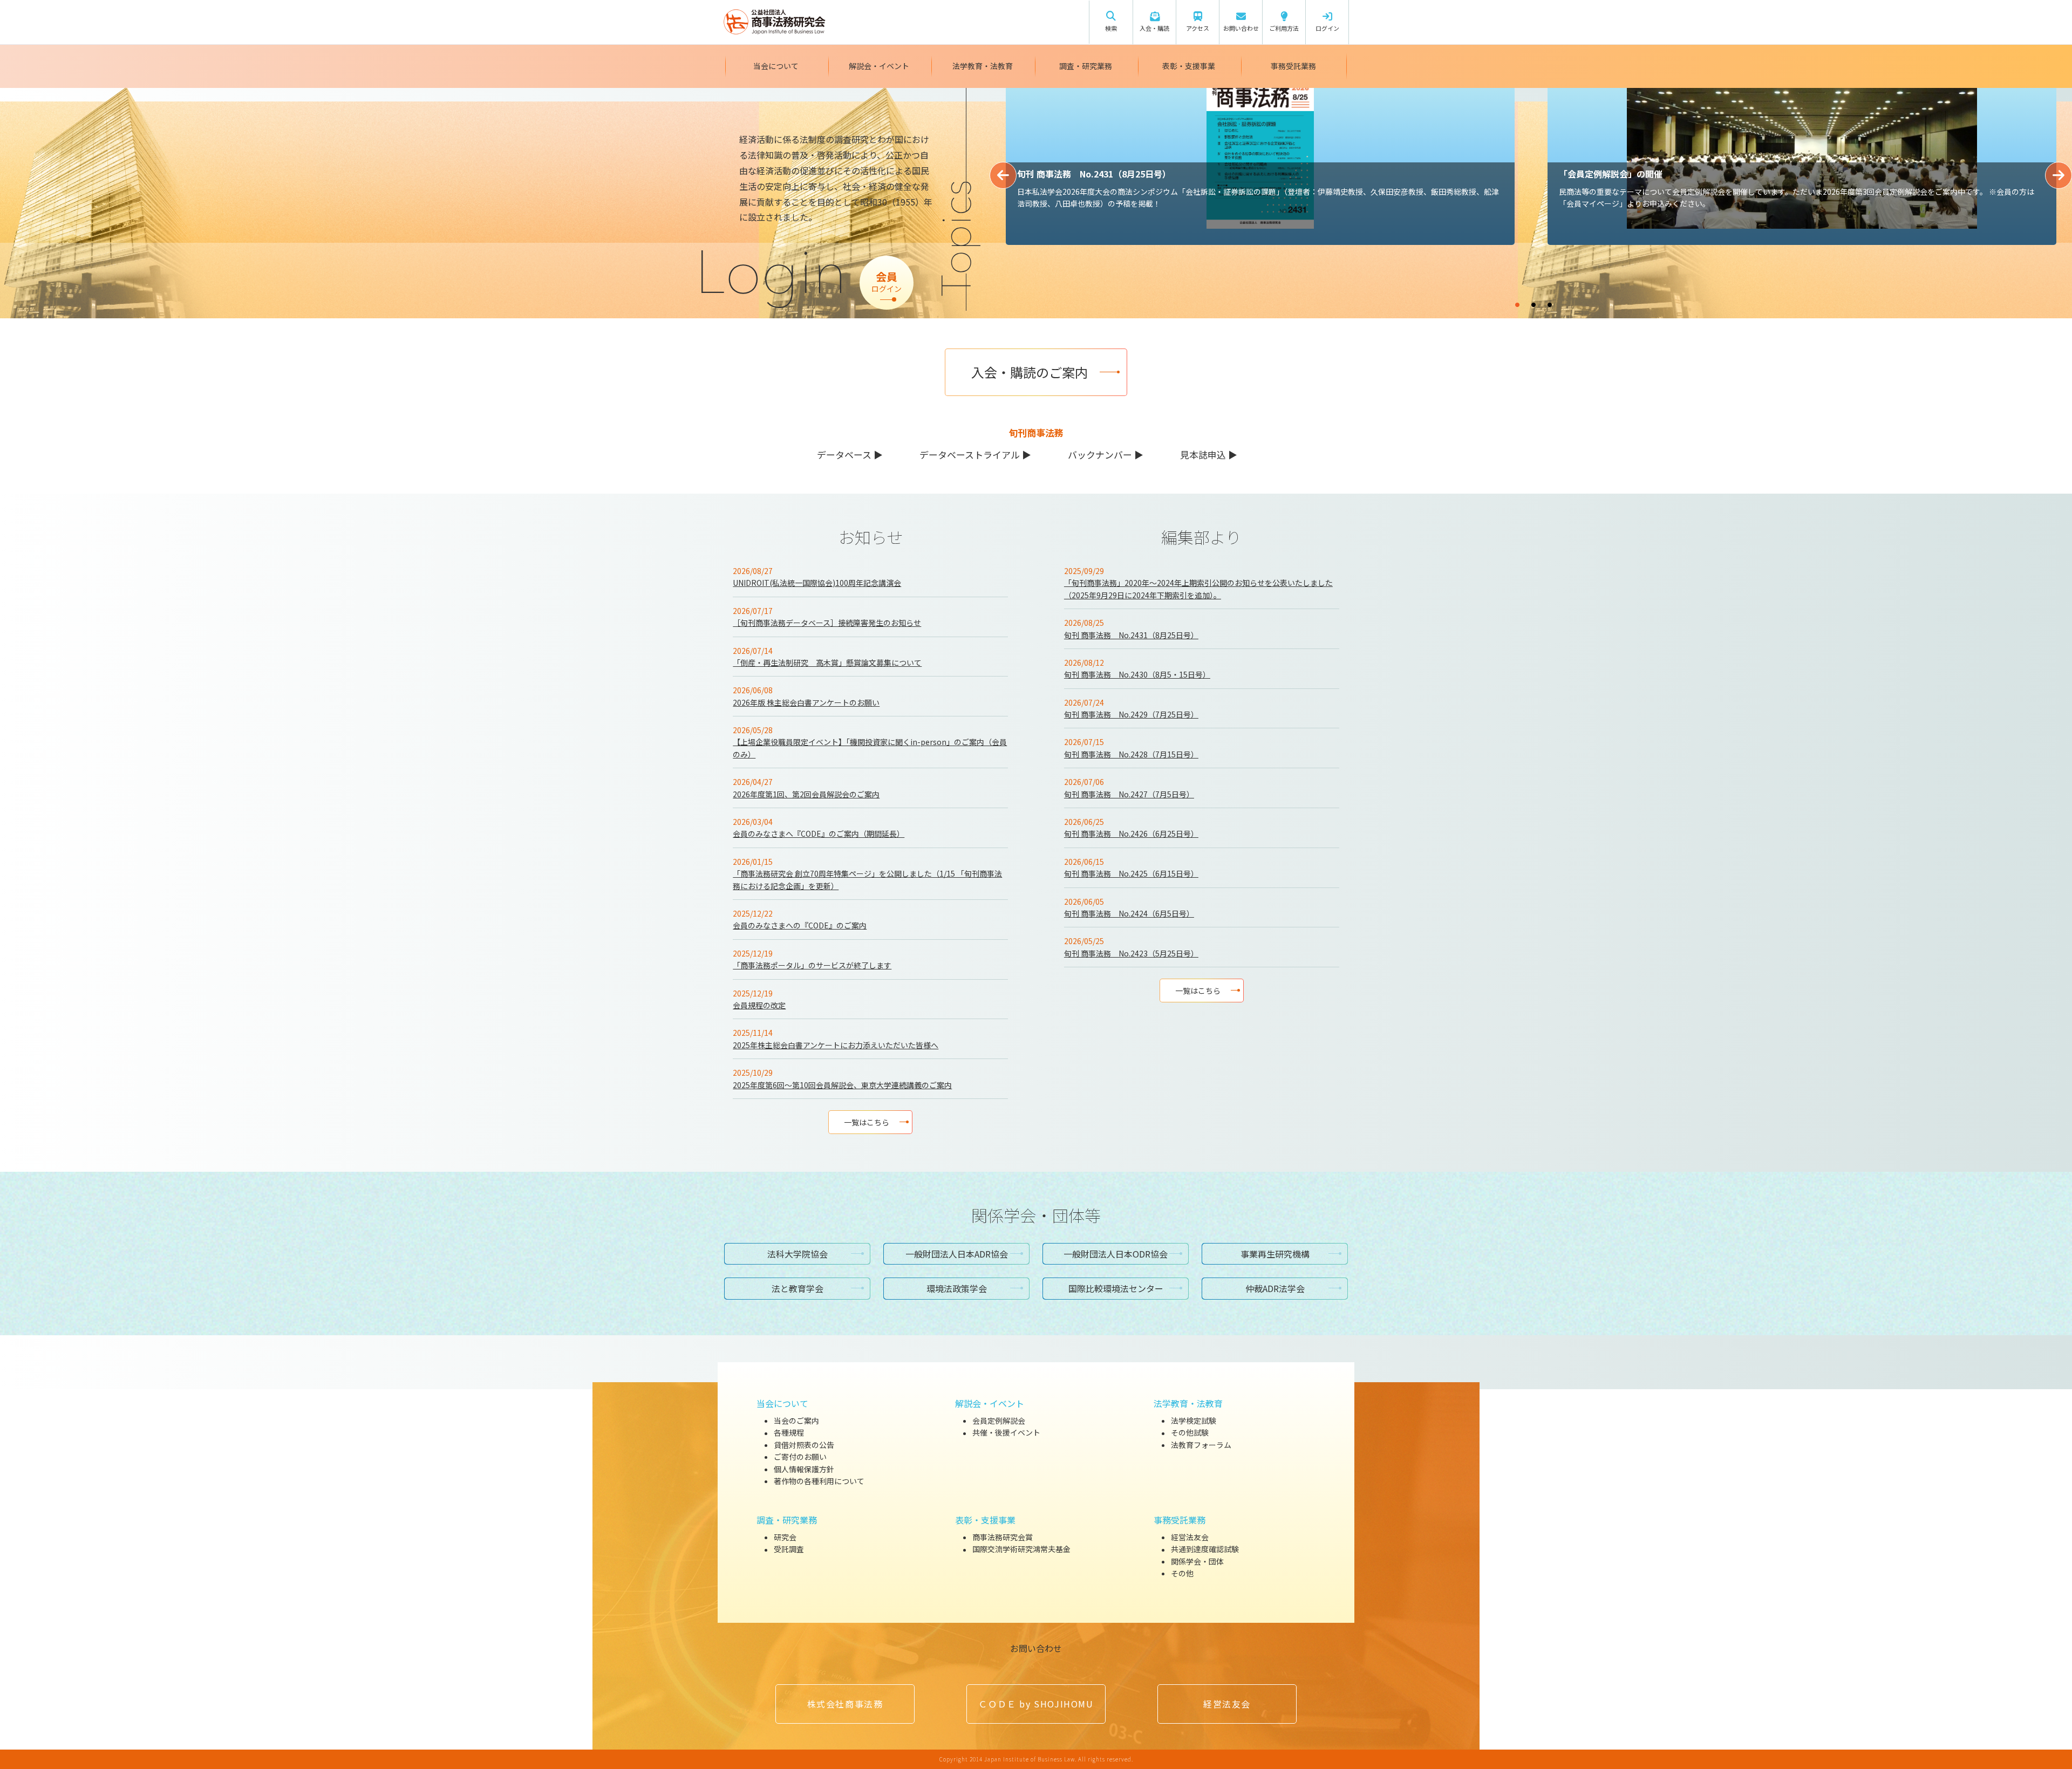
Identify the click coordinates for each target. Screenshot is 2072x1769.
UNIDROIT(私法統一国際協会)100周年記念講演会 (817, 583)
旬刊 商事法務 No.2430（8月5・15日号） (1137, 674)
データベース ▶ (850, 455)
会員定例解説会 (999, 1420)
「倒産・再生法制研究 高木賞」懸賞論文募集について (827, 662)
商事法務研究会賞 (1003, 1537)
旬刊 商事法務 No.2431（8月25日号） (1131, 635)
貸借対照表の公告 (804, 1445)
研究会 (785, 1537)
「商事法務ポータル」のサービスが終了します (812, 965)
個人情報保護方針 (804, 1469)
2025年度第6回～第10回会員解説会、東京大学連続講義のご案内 (842, 1085)
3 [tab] (1582, 300)
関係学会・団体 (1197, 1561)
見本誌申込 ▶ (1209, 455)
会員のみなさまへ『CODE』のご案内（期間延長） (819, 834)
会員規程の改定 (759, 1005)
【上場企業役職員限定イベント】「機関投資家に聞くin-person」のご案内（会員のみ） (870, 748)
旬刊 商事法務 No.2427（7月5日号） (1129, 794)
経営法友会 (1190, 1537)
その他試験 (1190, 1433)
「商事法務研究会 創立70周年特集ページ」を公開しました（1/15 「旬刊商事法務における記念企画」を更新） (867, 879)
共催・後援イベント (1006, 1433)
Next (2059, 175)
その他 (1182, 1573)
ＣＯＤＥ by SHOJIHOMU (1036, 1704)
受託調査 (789, 1549)
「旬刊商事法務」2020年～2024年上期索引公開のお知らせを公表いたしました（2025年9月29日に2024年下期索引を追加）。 (1198, 589)
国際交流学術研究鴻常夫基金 (1021, 1549)
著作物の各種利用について (819, 1481)
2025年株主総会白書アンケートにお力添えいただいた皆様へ (836, 1045)
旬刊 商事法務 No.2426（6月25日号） (1131, 834)
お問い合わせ (1036, 1648)
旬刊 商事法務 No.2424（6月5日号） (1129, 913)
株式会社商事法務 (845, 1704)
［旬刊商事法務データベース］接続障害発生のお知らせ (827, 623)
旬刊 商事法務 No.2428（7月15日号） (1131, 754)
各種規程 (789, 1433)
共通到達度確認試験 (1205, 1549)
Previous (1003, 175)
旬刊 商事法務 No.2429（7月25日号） (1131, 714)
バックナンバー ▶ (1106, 455)
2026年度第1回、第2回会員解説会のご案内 (806, 794)
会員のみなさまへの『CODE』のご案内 (800, 925)
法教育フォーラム (1201, 1445)
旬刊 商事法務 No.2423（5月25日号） (1131, 953)
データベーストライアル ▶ (975, 455)
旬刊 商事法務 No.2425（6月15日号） (1131, 873)
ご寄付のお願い (800, 1457)
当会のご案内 (796, 1420)
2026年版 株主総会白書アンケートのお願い (806, 702)
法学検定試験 (1194, 1420)
